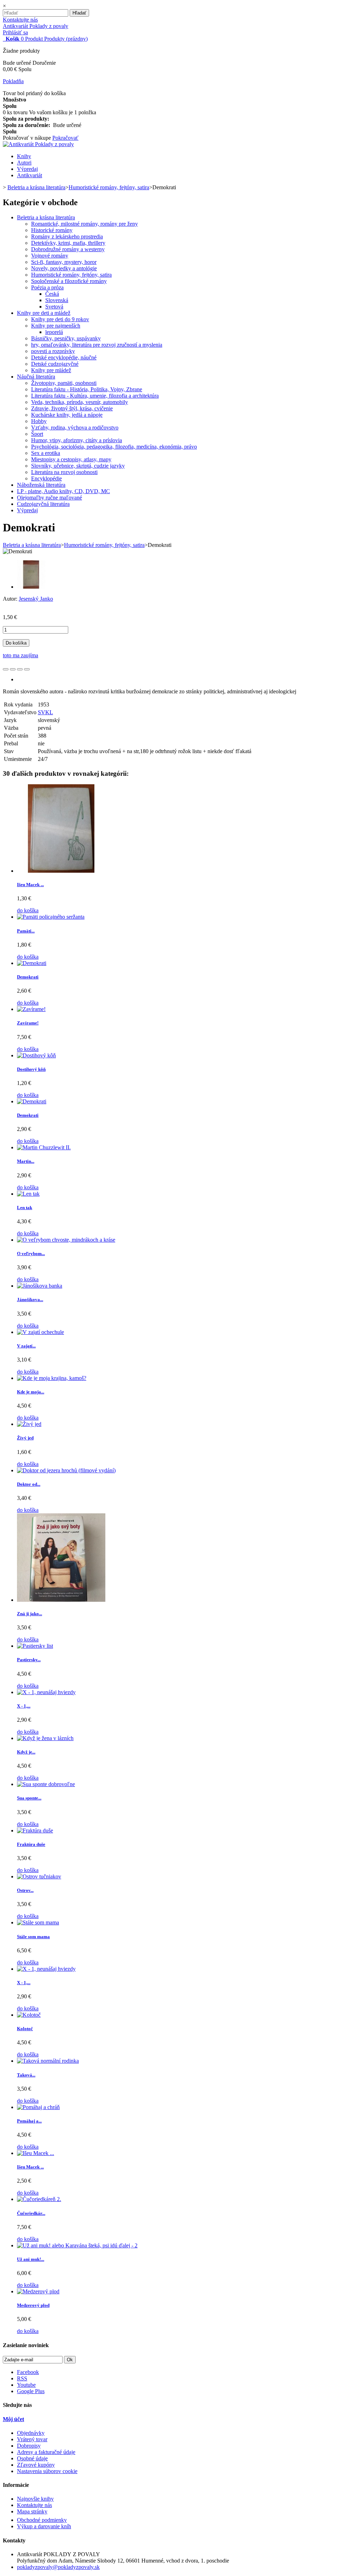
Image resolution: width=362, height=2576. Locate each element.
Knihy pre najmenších (56, 326)
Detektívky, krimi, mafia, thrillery (68, 243)
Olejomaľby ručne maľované (49, 498)
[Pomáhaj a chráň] (38, 2107)
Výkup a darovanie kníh (44, 2526)
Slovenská (57, 300)
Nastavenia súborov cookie (47, 2471)
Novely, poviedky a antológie (64, 268)
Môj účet (13, 2419)
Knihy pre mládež (51, 370)
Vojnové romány (50, 256)
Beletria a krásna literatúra (46, 217)
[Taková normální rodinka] (48, 2061)
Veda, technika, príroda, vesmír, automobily (80, 402)
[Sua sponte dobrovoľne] (46, 1784)
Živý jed (25, 1438)
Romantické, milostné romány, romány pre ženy (84, 224)
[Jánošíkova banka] (40, 1286)
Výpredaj (27, 169)
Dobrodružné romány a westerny (68, 249)
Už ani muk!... (31, 2259)
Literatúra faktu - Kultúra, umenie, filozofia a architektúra (95, 396)
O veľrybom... (31, 1254)
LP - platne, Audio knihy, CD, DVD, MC (63, 491)
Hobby (39, 421)
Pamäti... (26, 931)
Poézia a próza (47, 287)
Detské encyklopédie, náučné (64, 357)
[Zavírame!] (31, 1009)
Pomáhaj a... (29, 2121)
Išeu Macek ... (30, 885)
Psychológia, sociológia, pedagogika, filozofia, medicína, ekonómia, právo (114, 447)
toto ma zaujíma (21, 655)
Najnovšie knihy (35, 2499)
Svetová (54, 307)
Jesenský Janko (36, 599)
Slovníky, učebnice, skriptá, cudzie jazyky (78, 466)
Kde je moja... (31, 1392)
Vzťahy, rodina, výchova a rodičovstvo (75, 428)
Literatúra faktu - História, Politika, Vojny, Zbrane (87, 389)
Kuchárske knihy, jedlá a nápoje (67, 415)
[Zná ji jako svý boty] (61, 1600)
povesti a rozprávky (53, 351)
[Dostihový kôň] (36, 1055)
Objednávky (31, 2433)
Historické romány (52, 230)
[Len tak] (28, 1194)
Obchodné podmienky (42, 2520)
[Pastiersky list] (35, 1646)
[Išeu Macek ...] (61, 871)
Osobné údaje (32, 2458)
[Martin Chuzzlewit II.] (44, 1147)
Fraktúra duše (31, 1844)
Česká (52, 294)
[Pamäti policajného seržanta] (51, 917)
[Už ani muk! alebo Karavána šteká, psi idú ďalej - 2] (77, 2245)
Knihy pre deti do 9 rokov (60, 319)
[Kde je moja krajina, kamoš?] (52, 1378)
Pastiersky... (29, 1660)
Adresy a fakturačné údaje (46, 2452)
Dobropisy (29, 2446)
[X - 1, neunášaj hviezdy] (46, 1692)
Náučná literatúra (36, 377)
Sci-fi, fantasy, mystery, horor (64, 262)
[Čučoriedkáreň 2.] (39, 2199)
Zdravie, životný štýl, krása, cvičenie (72, 408)
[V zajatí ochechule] (40, 1332)
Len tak (25, 1208)
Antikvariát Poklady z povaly (36, 26)
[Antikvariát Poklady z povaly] (38, 144)
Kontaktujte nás (20, 20)
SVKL (45, 712)
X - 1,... (24, 1706)
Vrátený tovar (32, 2439)
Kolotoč (25, 2029)
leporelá (54, 332)
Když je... (26, 1752)
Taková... (26, 2075)
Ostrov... (25, 1890)
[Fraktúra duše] (35, 1830)
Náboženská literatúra (41, 485)
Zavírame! (28, 1023)
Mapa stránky (32, 2511)
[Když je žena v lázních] (45, 1738)
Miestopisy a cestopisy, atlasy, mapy (71, 459)
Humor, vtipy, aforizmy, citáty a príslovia (77, 440)
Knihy (24, 156)
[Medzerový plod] (38, 2291)
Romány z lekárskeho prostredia (67, 236)
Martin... (26, 1161)
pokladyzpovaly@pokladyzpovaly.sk (58, 2567)
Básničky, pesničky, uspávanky (66, 338)
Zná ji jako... (30, 1614)
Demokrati (28, 977)
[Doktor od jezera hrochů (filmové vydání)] (66, 1470)
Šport (37, 434)
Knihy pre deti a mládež (44, 313)
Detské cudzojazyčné (55, 364)
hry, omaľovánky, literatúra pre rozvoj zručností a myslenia (97, 345)
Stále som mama (33, 1937)
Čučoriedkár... (31, 2213)
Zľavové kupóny (36, 2465)
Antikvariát (30, 175)
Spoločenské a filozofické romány (69, 281)
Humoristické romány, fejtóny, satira (71, 275)
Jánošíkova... (30, 1299)
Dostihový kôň (31, 1069)
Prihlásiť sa (15, 32)
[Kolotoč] (29, 2015)
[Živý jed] (29, 1424)
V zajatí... (26, 1346)
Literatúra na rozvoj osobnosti (64, 472)
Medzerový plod (33, 2305)
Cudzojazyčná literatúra (43, 504)
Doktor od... (29, 1484)
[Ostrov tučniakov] (39, 1876)
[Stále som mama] (38, 1922)
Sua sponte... (29, 1798)
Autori (24, 163)
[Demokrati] (31, 587)
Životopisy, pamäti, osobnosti (64, 383)
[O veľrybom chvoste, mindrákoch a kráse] (66, 1240)
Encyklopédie (46, 478)
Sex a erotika (46, 453)
